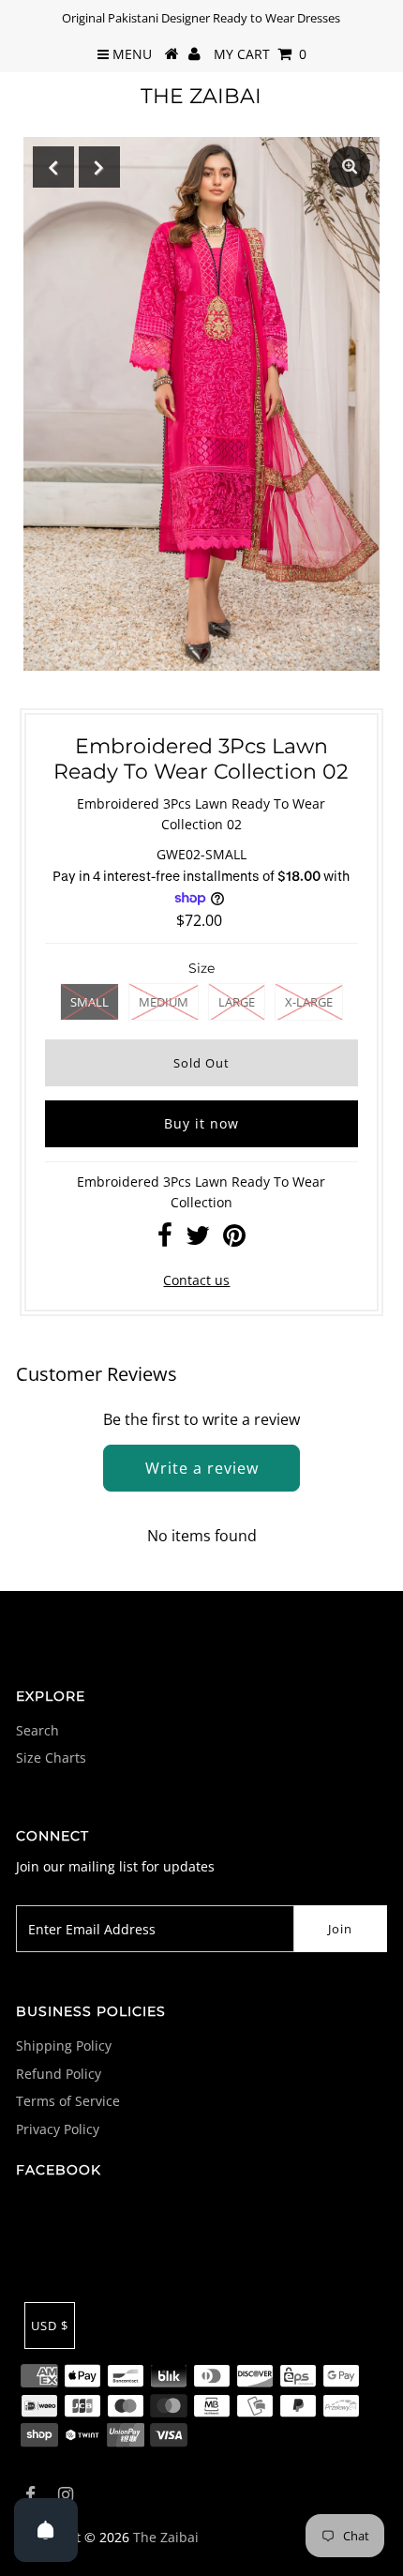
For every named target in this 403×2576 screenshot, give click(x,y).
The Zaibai (201, 96)
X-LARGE (309, 1002)
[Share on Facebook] (165, 1240)
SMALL (90, 1002)
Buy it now (201, 1123)
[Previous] (53, 167)
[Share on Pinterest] (234, 1240)
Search (37, 1730)
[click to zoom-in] (350, 167)
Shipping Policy (64, 2046)
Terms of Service (68, 2101)
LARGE (237, 1002)
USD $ (50, 2326)
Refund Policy (59, 2074)
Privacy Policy (58, 2129)
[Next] (99, 167)
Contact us (196, 1280)
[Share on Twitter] (198, 1240)
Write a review (202, 1468)
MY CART (260, 54)
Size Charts (51, 1758)
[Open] (46, 2530)
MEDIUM (164, 1002)
